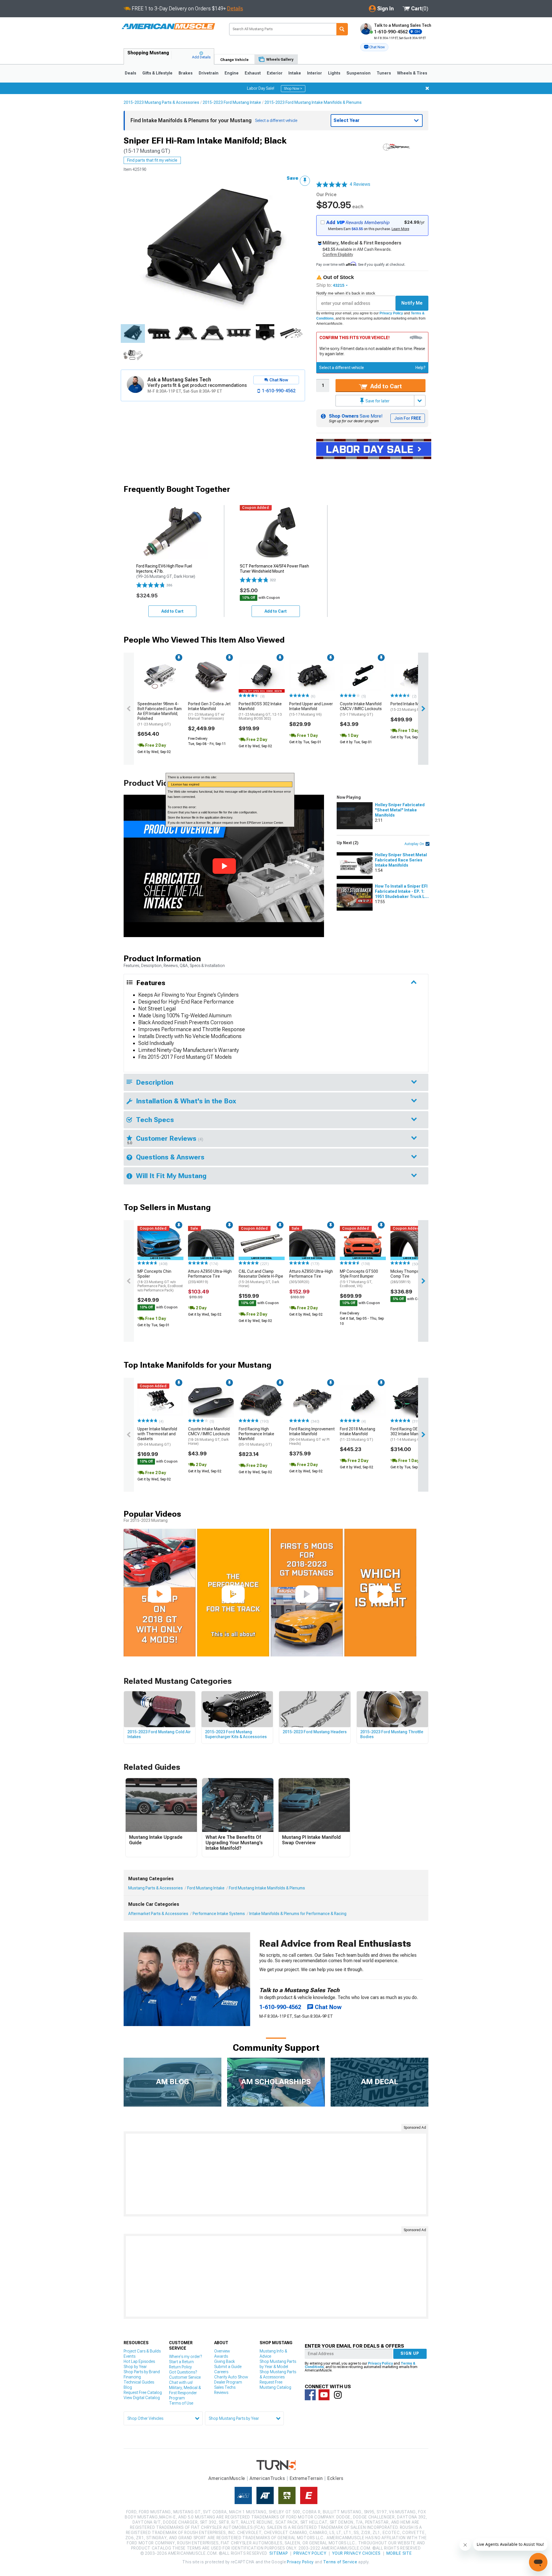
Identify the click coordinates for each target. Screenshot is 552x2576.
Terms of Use (181, 2403)
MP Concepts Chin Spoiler (160, 1281)
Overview (222, 2351)
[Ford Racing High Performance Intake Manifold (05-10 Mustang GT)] (262, 1401)
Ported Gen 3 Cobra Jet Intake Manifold (209, 711)
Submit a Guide (228, 2367)
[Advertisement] (276, 2174)
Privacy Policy (391, 313)
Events (130, 2356)
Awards (221, 2356)
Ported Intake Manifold (412, 707)
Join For (408, 418)
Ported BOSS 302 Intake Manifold (260, 711)
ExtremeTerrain (306, 2478)
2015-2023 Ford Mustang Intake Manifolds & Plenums (313, 102)
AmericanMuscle (227, 2478)
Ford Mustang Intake (206, 1888)
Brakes (186, 73)
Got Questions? (183, 2372)
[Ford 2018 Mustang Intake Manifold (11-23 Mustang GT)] (363, 1401)
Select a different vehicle (342, 368)
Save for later (377, 401)
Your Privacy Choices (356, 2553)
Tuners (384, 73)
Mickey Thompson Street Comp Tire (413, 1276)
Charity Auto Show (231, 2377)
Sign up (410, 2353)
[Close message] (427, 88)
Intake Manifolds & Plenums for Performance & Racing (298, 1914)
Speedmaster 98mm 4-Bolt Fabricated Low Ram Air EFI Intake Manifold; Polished (160, 714)
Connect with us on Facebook (310, 2395)
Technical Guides (139, 2382)
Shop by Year (135, 2367)
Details (235, 8)
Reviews (221, 2392)
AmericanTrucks (267, 2478)
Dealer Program (228, 2382)
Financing (132, 2377)
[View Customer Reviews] (332, 184)
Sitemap (279, 2553)
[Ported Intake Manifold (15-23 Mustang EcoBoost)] (413, 676)
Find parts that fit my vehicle (152, 160)
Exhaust (253, 73)
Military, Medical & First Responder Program (185, 2393)
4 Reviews (360, 184)
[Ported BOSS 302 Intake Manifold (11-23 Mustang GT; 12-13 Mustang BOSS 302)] (262, 676)
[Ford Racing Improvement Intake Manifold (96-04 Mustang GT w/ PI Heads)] (312, 1401)
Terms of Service (340, 2562)
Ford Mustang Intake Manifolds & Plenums (267, 1888)
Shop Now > (293, 89)
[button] (374, 47)
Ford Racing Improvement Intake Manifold (312, 1436)
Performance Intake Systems (219, 1914)
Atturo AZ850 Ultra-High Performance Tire (210, 1276)
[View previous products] (129, 709)
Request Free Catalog (143, 2392)
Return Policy (180, 2367)
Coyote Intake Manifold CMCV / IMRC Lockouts (361, 709)
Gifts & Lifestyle (157, 73)
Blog (128, 2387)
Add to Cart (385, 386)
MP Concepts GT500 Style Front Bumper (359, 1279)
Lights (334, 73)
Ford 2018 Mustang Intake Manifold (358, 1434)
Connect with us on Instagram (338, 2395)
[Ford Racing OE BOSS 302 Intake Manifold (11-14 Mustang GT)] (413, 1401)
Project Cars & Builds (142, 2351)
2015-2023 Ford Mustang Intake (232, 102)
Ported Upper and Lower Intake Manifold (311, 709)
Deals (131, 73)
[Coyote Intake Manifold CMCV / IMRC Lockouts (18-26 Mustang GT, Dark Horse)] (211, 1401)
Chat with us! (181, 2382)
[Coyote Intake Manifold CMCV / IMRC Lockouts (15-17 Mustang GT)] (363, 676)
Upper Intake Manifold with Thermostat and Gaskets (157, 1436)
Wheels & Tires (412, 73)
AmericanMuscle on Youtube (324, 2395)
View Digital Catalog (142, 2398)
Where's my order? (185, 2357)
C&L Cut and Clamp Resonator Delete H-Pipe (261, 1279)
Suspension (359, 73)
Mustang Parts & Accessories (156, 1888)
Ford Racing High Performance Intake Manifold (256, 1436)
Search (342, 29)
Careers (221, 2372)
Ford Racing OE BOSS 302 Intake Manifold (410, 1434)
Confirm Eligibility (338, 255)
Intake (295, 73)
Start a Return (181, 2362)
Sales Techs (225, 2387)
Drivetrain (209, 73)
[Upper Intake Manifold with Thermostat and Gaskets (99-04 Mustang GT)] (160, 1401)
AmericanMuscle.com (168, 27)
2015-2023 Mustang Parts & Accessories (161, 102)
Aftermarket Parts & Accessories (158, 1914)
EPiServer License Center (265, 823)
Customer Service (185, 2377)
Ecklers (335, 2478)
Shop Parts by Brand (142, 2372)
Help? (420, 368)
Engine (232, 73)
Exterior (275, 73)
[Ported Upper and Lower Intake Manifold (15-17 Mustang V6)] (312, 676)
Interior (315, 73)
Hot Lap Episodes (139, 2361)
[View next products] (423, 709)
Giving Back (225, 2361)
